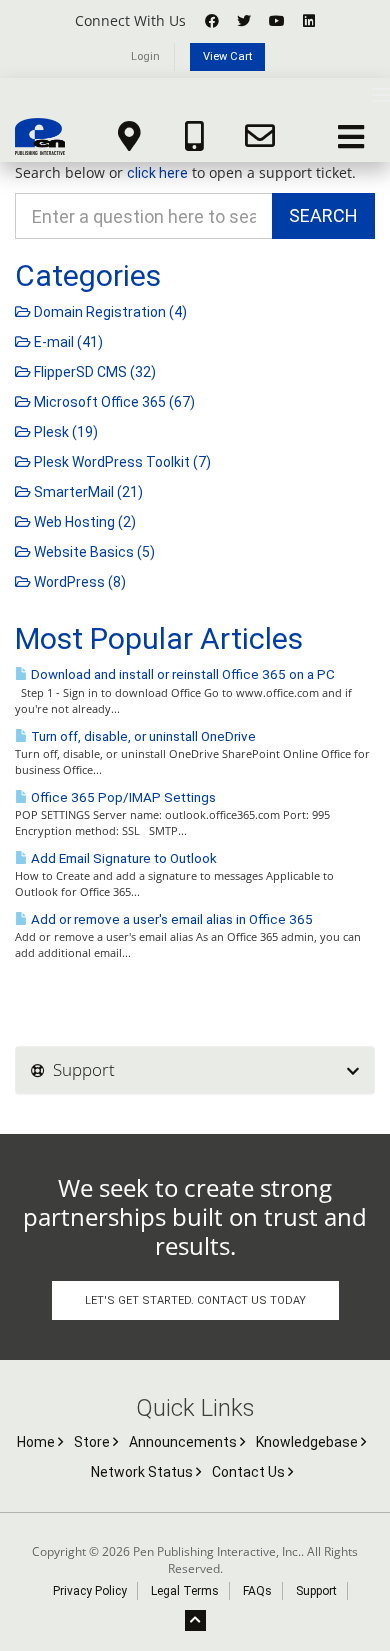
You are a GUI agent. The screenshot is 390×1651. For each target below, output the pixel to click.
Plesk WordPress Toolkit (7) (121, 462)
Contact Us (250, 1472)
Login (145, 56)
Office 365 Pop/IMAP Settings (122, 797)
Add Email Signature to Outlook (122, 858)
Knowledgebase (308, 1442)
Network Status (143, 1472)
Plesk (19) (64, 432)
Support (316, 1591)
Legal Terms (185, 1591)
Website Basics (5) (93, 552)
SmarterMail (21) (87, 492)
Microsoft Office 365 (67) (113, 402)
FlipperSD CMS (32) (93, 372)
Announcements (184, 1442)
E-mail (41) (67, 342)
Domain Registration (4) (109, 312)
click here (157, 173)
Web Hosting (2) (83, 522)
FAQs (257, 1591)
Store (93, 1442)
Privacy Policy (90, 1591)
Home (37, 1442)
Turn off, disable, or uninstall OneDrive (142, 736)
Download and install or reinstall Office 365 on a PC (181, 674)
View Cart (227, 56)
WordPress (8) (78, 582)
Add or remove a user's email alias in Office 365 (170, 919)
